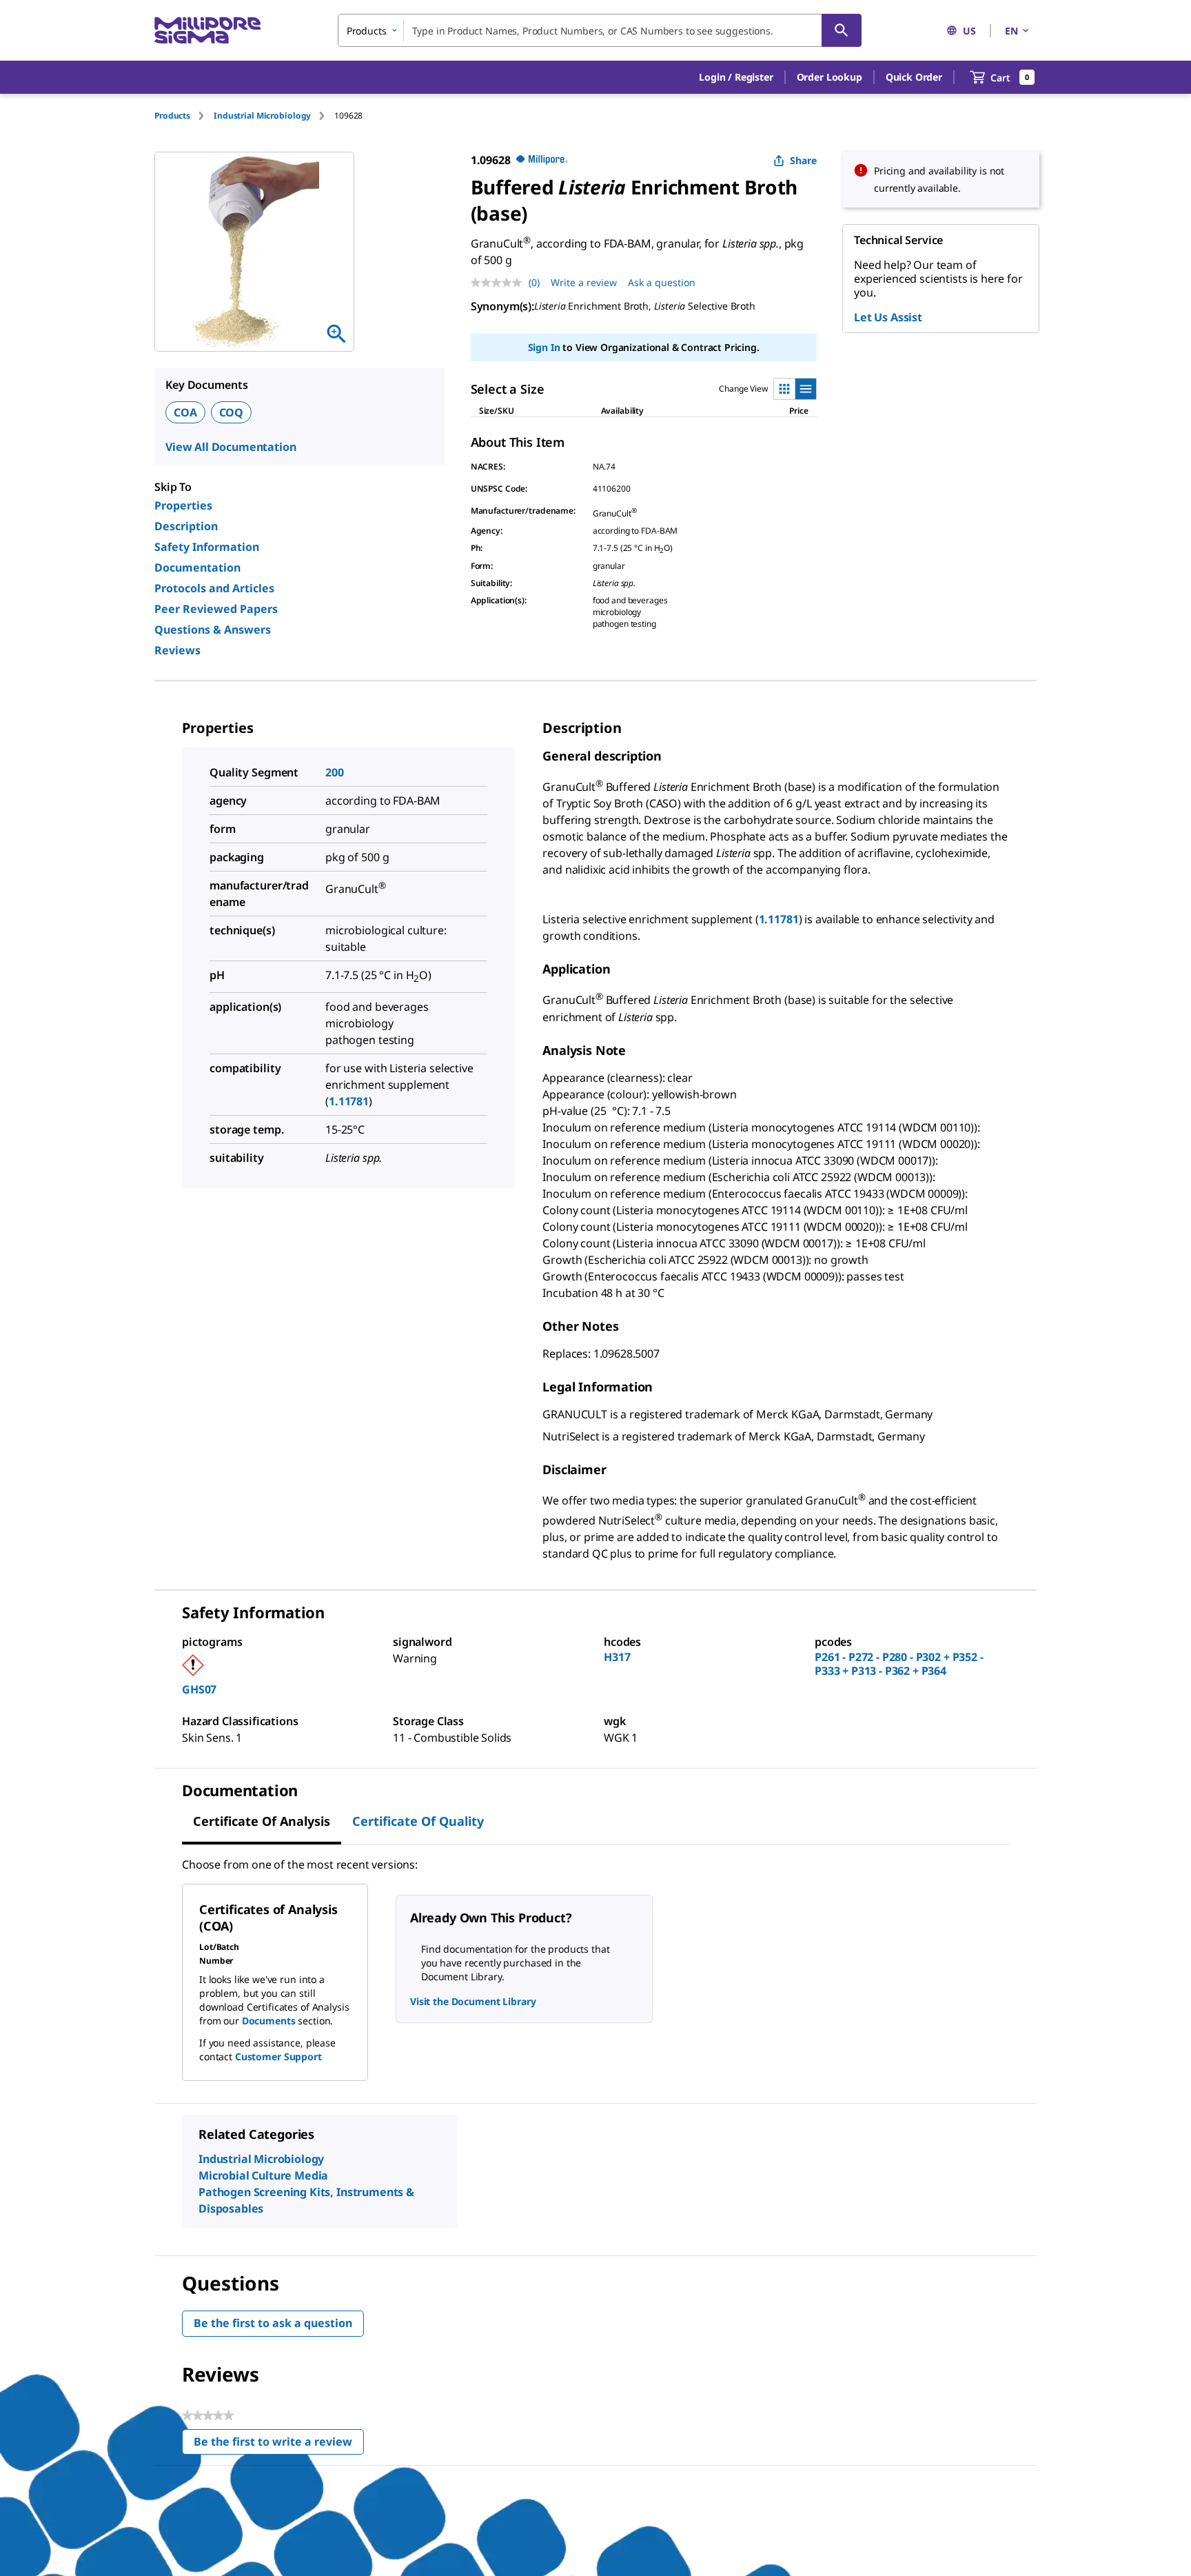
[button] (736, 77)
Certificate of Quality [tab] (418, 1821)
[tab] (184, 115)
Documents (269, 2021)
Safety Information (207, 547)
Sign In (544, 347)
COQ (232, 412)
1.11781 (349, 1101)
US (969, 31)
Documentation (197, 567)
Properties (183, 505)
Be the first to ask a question (273, 2323)
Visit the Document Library (473, 2001)
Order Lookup (829, 77)
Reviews (177, 650)
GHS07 (199, 1689)
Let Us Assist (888, 317)
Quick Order (914, 77)
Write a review (584, 282)
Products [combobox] (367, 31)
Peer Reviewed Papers (216, 609)
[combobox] (600, 30)
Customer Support (278, 2056)
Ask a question (662, 282)
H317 (617, 1657)
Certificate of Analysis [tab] (262, 1821)
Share (803, 160)
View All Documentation (231, 447)
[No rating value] (500, 283)
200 (335, 772)
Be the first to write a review (279, 2445)
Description (186, 526)
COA (185, 412)
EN (1011, 31)
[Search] (842, 30)
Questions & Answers (213, 630)
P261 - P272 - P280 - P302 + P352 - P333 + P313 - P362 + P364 (899, 1664)
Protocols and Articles (214, 588)
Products (172, 115)
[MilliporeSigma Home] (207, 31)
